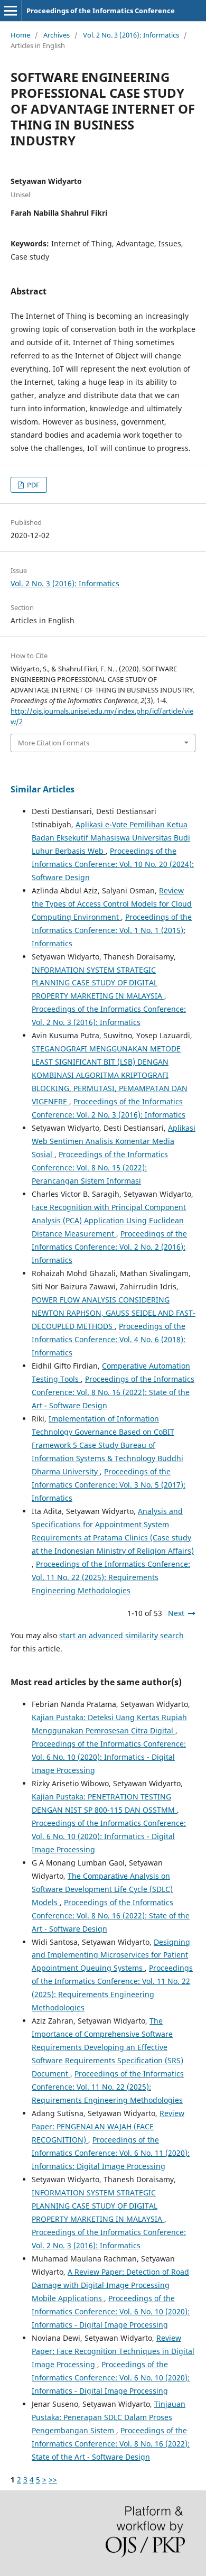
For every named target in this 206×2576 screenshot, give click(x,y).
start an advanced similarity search (121, 1635)
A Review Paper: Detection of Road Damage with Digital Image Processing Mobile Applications (110, 2285)
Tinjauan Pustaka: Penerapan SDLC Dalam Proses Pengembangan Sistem (109, 2417)
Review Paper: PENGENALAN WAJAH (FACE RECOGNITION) (108, 2126)
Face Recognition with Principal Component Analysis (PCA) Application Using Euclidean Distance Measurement (109, 1220)
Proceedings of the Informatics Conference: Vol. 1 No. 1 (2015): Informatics (112, 930)
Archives (57, 35)
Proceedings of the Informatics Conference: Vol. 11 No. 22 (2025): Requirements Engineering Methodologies (111, 1577)
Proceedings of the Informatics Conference (101, 11)
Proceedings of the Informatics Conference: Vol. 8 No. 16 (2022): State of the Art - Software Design (113, 1392)
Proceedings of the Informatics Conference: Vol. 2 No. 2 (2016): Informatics (109, 1247)
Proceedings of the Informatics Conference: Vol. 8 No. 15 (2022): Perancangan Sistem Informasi (100, 1167)
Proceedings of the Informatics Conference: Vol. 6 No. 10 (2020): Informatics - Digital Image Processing (109, 1757)
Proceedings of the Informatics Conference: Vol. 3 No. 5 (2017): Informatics (109, 1485)
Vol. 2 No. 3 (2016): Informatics (131, 35)
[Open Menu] (11, 11)
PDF (32, 485)
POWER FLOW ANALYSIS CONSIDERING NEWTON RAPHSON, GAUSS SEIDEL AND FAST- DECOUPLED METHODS (114, 1313)
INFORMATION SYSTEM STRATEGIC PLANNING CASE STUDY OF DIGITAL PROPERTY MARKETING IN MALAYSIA (98, 983)
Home (20, 35)
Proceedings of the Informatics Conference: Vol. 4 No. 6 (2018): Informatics (109, 1339)
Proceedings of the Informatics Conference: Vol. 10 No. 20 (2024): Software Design (113, 864)
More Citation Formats (54, 743)
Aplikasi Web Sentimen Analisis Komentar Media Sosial (114, 1141)
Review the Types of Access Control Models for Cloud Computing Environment (112, 904)
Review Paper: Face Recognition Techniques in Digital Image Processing (113, 2351)
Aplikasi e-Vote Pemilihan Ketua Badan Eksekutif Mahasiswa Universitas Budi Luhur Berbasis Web (111, 838)
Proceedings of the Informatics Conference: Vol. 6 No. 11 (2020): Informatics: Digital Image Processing (111, 2153)
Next (176, 1613)
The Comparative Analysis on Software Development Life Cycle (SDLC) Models (102, 1889)
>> (53, 2480)
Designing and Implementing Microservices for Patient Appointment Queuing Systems (111, 1955)
